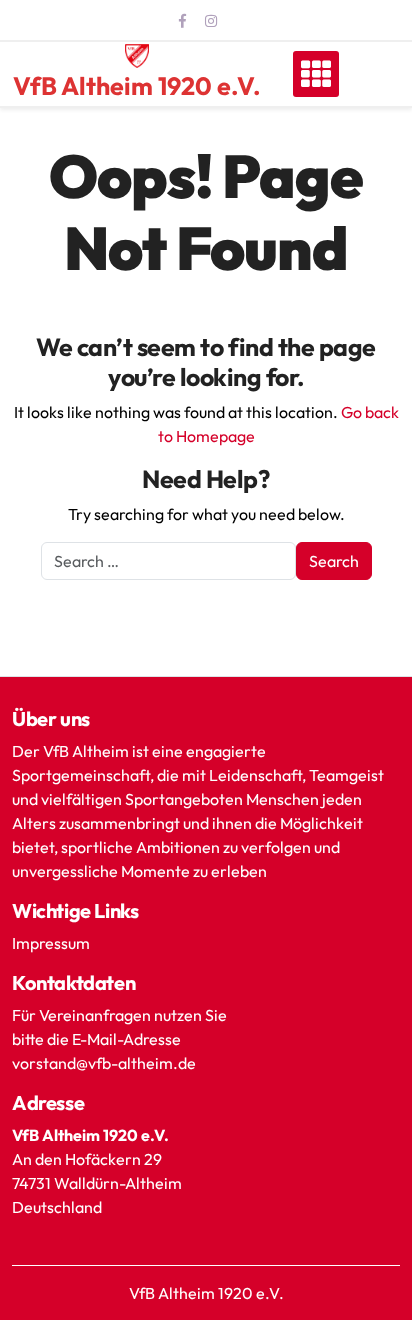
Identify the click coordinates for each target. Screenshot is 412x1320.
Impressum (51, 943)
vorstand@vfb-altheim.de (105, 1063)
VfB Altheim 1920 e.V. (137, 86)
